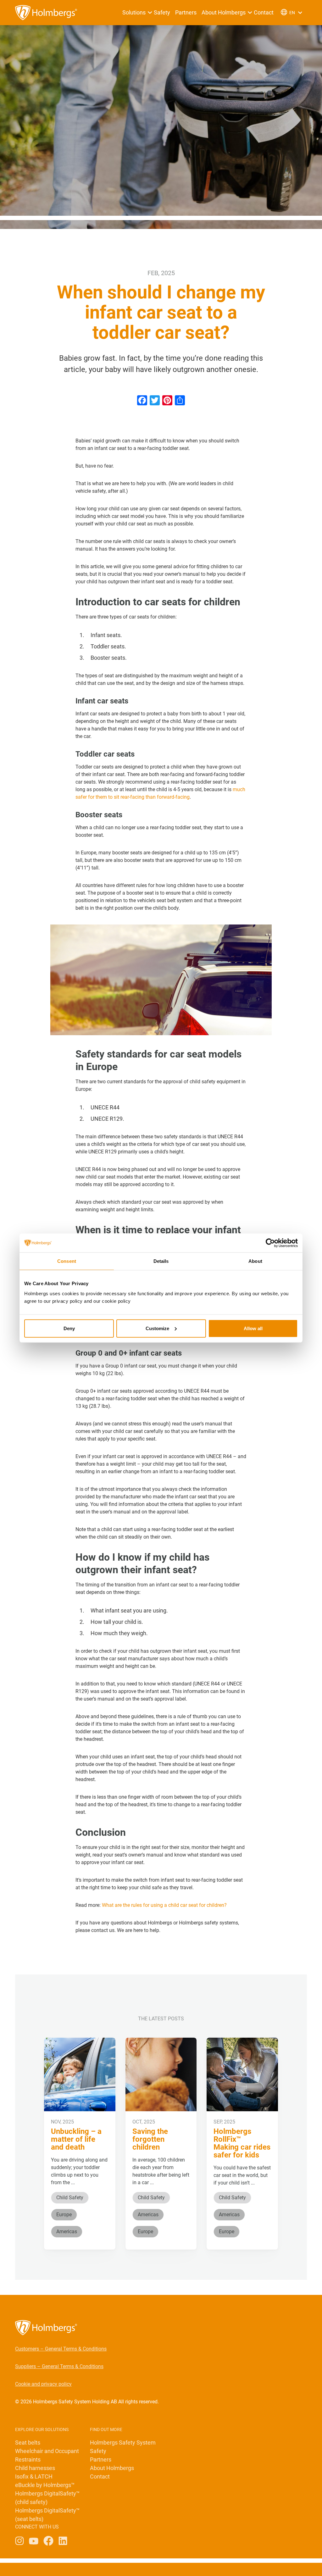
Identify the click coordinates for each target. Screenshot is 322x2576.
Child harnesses (35, 2468)
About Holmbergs (224, 12)
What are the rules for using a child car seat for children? (164, 1905)
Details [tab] (161, 1261)
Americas (67, 2232)
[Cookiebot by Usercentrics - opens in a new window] (270, 1243)
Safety (162, 12)
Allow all (253, 1328)
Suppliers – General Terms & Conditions (59, 2366)
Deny (69, 1328)
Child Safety (70, 2198)
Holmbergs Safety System (123, 2443)
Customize (157, 1328)
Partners (186, 12)
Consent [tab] (67, 1261)
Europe (64, 2215)
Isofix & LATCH (34, 2476)
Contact (264, 12)
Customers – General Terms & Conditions (61, 2349)
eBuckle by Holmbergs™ (45, 2485)
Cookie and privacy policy (43, 2384)
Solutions (134, 12)
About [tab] (255, 1261)
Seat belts (28, 2443)
